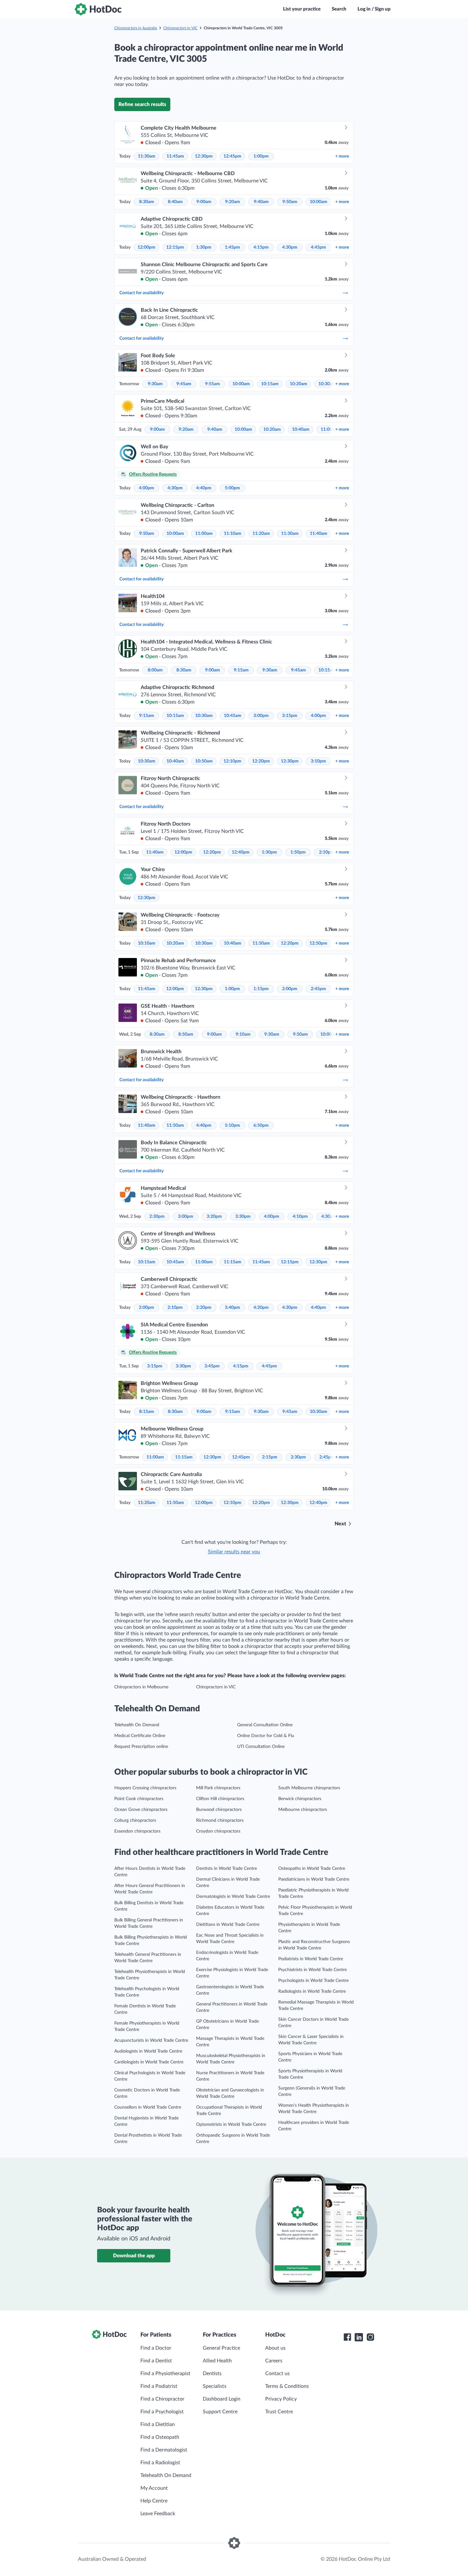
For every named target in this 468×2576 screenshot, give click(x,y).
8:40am (175, 202)
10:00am (319, 202)
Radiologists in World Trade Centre (312, 1991)
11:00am (204, 534)
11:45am (175, 156)
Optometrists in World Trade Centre (231, 2125)
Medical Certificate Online (140, 1736)
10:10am (147, 943)
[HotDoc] (98, 9)
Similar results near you (234, 1552)
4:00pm (146, 488)
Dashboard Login (222, 2399)
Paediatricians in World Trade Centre (314, 1879)
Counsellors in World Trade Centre (148, 2107)
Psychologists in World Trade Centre (313, 1981)
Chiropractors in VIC (180, 28)
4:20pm (261, 1308)
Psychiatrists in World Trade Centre (312, 1970)
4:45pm (318, 247)
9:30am (155, 384)
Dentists (212, 2374)
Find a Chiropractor (162, 2399)
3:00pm (261, 716)
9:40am (261, 202)
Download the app (134, 2256)
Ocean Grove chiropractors (141, 1810)
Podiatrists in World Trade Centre (311, 1959)
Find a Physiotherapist (165, 2374)
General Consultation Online (265, 1725)
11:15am (233, 1262)
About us (275, 2348)
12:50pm (318, 943)
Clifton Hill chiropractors (220, 1799)
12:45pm (232, 156)
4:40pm (204, 488)
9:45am (184, 384)
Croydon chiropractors (218, 1831)
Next (340, 1524)
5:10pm (232, 1125)
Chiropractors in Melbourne (141, 1687)
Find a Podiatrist (159, 2386)
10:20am (298, 384)
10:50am (204, 761)
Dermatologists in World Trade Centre (233, 1897)
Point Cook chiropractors (139, 1799)
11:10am (233, 534)
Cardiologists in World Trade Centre (149, 2062)
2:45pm (318, 989)
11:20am (261, 534)
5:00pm (232, 488)
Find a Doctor (156, 2348)
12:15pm (175, 247)
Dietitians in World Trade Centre (228, 1925)
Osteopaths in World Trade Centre (312, 1869)
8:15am (147, 1412)
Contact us (277, 2374)
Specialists (215, 2386)
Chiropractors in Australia (136, 28)
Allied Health (217, 2361)
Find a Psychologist (162, 2412)
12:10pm (232, 761)
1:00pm (261, 156)
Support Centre (220, 2412)
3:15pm (290, 716)
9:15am (241, 670)
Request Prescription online (141, 1747)
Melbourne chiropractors (303, 1810)
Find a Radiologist (160, 2463)
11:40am (319, 534)
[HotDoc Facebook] (347, 2337)
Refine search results (142, 104)
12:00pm (146, 247)
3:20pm (214, 1217)
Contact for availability (142, 293)
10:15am (270, 384)
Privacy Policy (281, 2399)
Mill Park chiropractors (218, 1788)
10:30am (327, 384)
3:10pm (318, 761)
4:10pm (300, 1217)
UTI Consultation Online (261, 1747)
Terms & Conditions (287, 2386)
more (342, 156)
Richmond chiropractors (220, 1820)
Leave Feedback (158, 2514)
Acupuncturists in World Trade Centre (151, 2040)
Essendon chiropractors (137, 1831)
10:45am (233, 716)
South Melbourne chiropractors (309, 1788)
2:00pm (290, 989)
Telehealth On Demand (137, 1725)
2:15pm (270, 1457)
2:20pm (204, 1308)
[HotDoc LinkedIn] (359, 2337)
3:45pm (212, 1366)
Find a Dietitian (158, 2424)
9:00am (204, 202)
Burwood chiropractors (219, 1810)
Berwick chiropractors (300, 1799)
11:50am (261, 943)
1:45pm (232, 247)
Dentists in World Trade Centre (227, 1869)
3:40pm (232, 1308)
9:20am (233, 202)
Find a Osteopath (160, 2437)
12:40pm (241, 852)
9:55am (213, 384)
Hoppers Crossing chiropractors (145, 1788)
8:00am (155, 670)
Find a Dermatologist (164, 2450)
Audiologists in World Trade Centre (148, 2051)
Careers (274, 2361)
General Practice (221, 2348)
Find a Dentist (156, 2361)
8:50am (186, 1034)
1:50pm (298, 852)
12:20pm (261, 761)
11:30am (147, 156)
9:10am (243, 1034)
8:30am (147, 202)
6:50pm (261, 1125)
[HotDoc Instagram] (370, 2337)
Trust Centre (279, 2412)
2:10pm (327, 852)
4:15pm (261, 247)
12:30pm (204, 156)
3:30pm (243, 1217)
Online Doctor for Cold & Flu (266, 1736)
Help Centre (154, 2501)
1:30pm (204, 247)
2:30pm (157, 1217)
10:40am (301, 429)
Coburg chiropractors (135, 1820)
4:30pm (290, 247)
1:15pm (261, 989)
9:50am (290, 202)
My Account (154, 2488)
